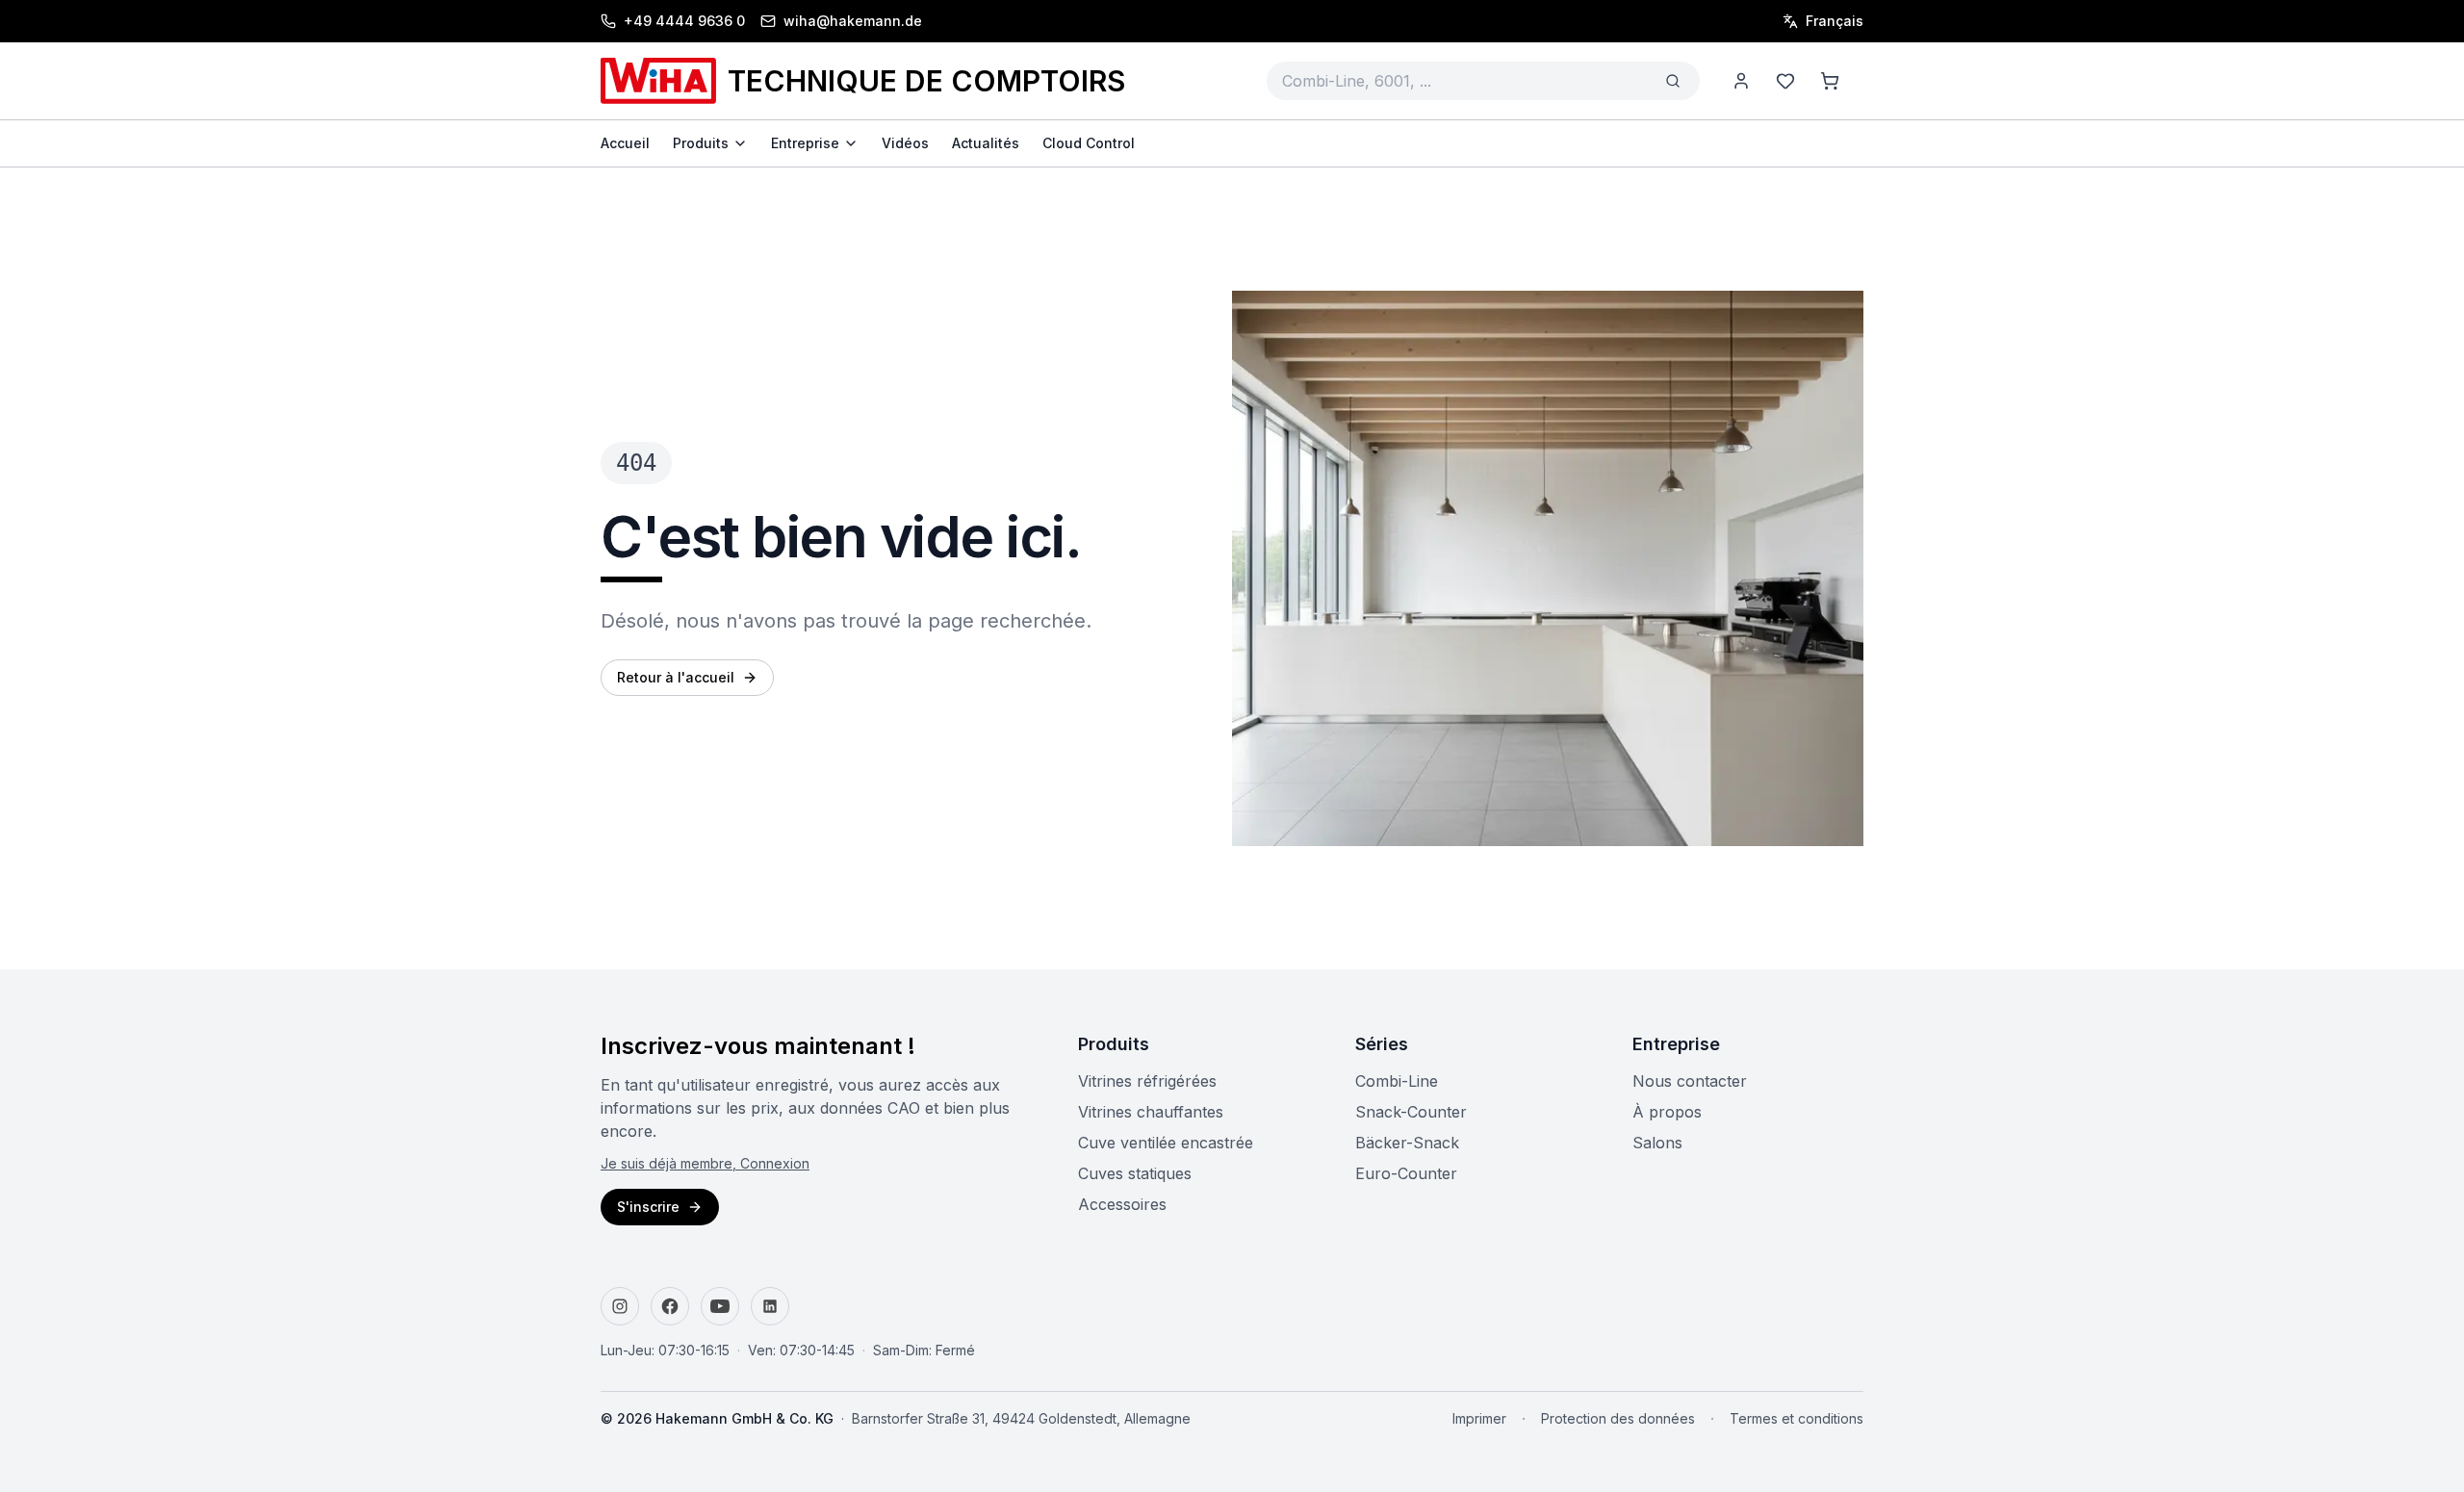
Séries (1382, 1044)
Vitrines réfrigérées (1147, 1081)
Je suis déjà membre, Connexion (705, 1163)
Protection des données (1618, 1418)
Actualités (986, 143)
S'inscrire (648, 1207)
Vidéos (905, 143)
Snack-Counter (1411, 1112)
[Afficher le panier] (1830, 81)
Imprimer (1479, 1418)
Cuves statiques (1135, 1173)
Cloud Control (1089, 143)
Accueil (625, 143)
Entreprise (1676, 1044)
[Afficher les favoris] (1785, 81)
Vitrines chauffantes (1151, 1112)
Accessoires (1122, 1204)
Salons (1657, 1143)
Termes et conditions (1797, 1418)
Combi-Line (1397, 1081)
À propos (1667, 1112)
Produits (1114, 1044)
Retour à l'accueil (676, 677)
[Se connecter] (1741, 81)
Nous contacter (1690, 1081)
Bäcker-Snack (1407, 1143)
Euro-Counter (1406, 1173)
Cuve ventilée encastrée (1166, 1143)
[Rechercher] (1673, 81)
